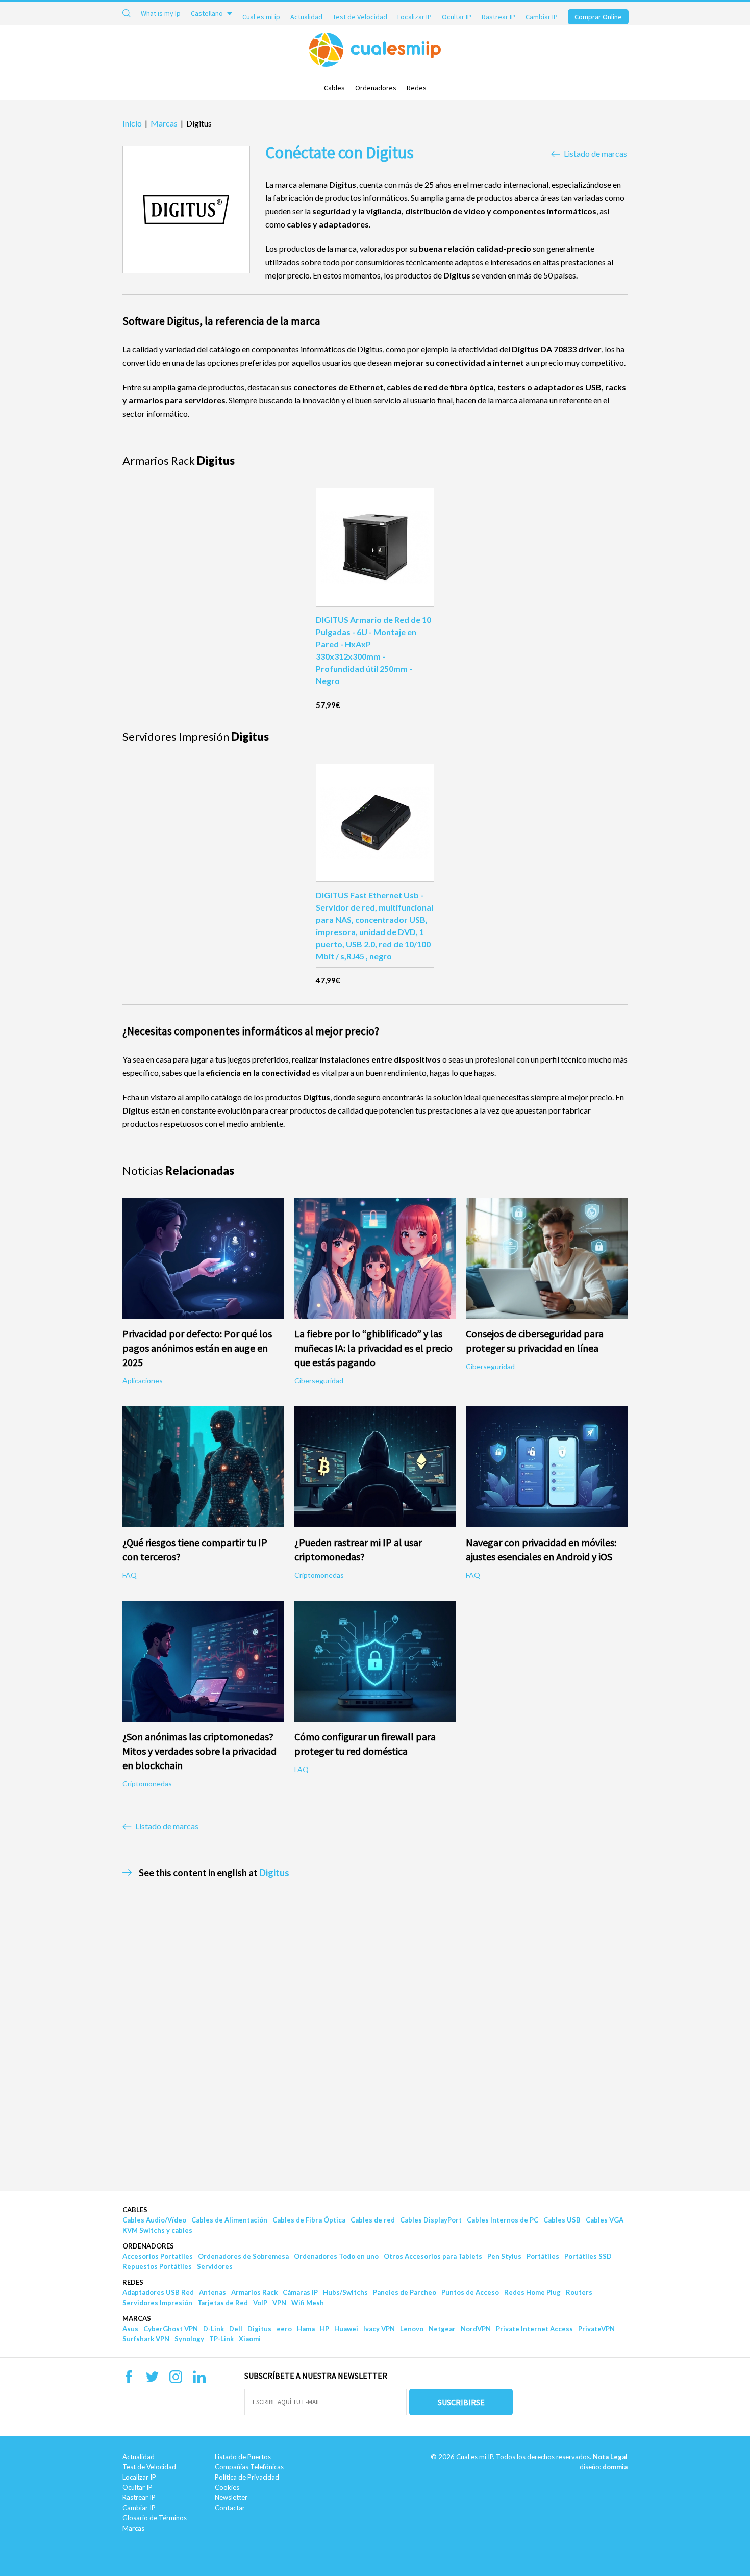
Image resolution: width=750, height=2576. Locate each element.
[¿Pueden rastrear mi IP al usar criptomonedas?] (375, 1467)
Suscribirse (461, 2402)
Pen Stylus (504, 2256)
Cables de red (373, 2220)
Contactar (230, 2508)
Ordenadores (376, 88)
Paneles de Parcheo (405, 2292)
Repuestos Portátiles (157, 2266)
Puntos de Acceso (470, 2292)
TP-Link (221, 2339)
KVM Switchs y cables (157, 2230)
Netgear (442, 2329)
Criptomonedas (319, 1575)
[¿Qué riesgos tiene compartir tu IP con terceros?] (203, 1467)
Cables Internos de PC (503, 2220)
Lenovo (412, 2329)
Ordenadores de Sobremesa (243, 2256)
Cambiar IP (542, 17)
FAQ (130, 1575)
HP (324, 2329)
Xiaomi (250, 2339)
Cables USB (562, 2220)
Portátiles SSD (588, 2256)
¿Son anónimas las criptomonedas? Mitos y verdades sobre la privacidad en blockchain (199, 1751)
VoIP (260, 2303)
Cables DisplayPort (431, 2220)
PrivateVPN (596, 2329)
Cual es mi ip (261, 17)
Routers (579, 2292)
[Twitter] (152, 2380)
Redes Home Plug (532, 2292)
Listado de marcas (595, 154)
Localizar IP (415, 17)
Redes (417, 88)
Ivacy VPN (379, 2329)
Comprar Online (598, 17)
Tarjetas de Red (223, 2303)
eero (284, 2329)
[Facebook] (129, 2380)
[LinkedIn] (199, 2380)
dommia (615, 2467)
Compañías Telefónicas (249, 2467)
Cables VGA (605, 2220)
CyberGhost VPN (171, 2329)
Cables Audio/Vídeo (154, 2220)
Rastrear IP (498, 17)
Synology (189, 2339)
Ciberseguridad (319, 1381)
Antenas (212, 2292)
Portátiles (543, 2256)
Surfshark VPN (146, 2339)
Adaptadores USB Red (158, 2292)
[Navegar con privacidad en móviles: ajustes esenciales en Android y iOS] (547, 1467)
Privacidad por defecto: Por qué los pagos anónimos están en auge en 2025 (197, 1348)
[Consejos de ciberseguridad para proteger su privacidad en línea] (547, 1258)
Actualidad (306, 17)
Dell (236, 2329)
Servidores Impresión (157, 2303)
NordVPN (476, 2329)
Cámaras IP (300, 2292)
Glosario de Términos (155, 2518)
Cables (334, 88)
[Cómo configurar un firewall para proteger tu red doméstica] (375, 1661)
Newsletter (231, 2497)
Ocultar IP (457, 17)
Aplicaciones (143, 1381)
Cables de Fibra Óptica (309, 2220)
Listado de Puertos (243, 2457)
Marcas (137, 2318)
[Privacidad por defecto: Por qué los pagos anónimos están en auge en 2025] (203, 1258)
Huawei (346, 2329)
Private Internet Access (534, 2329)
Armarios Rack (254, 2292)
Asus (130, 2329)
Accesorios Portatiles (158, 2256)
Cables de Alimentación (229, 2220)
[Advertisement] (73, 1737)
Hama (306, 2329)
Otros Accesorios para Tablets (433, 2256)
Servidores (215, 2266)
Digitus (274, 1873)
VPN (279, 2303)
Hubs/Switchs (345, 2292)
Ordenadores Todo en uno (336, 2256)
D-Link (214, 2329)
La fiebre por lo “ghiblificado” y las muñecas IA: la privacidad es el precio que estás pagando (373, 1348)
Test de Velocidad (360, 17)
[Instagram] (176, 2380)
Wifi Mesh (308, 2303)
